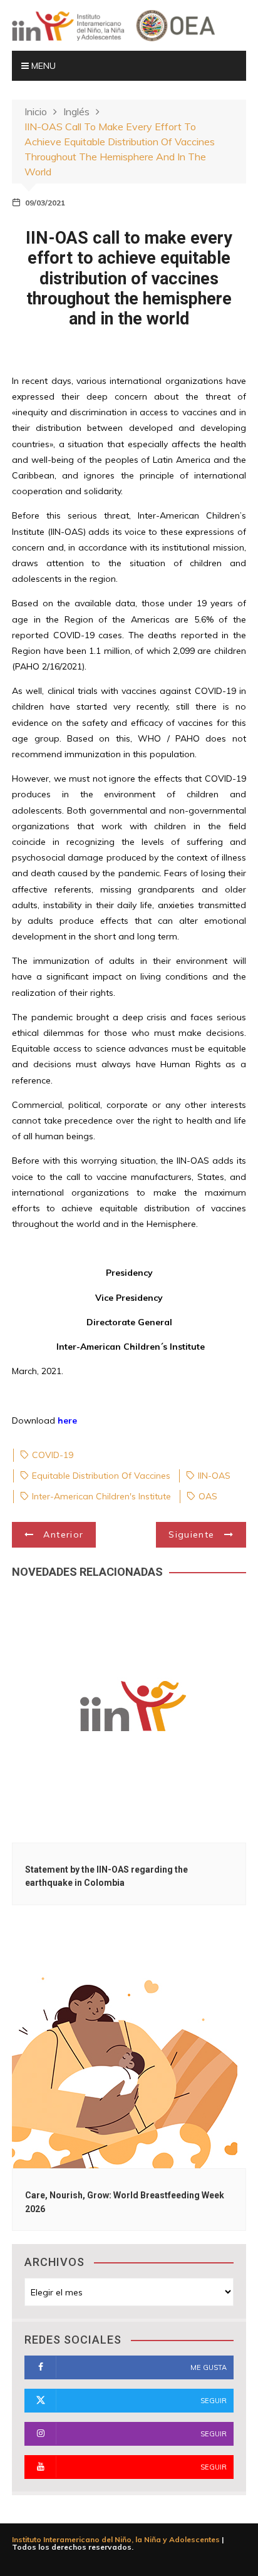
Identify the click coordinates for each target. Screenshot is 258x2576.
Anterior (63, 1534)
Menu (42, 66)
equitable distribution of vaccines (101, 1476)
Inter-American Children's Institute (101, 1496)
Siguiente (191, 1534)
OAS (208, 1496)
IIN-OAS (214, 1476)
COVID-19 (53, 1455)
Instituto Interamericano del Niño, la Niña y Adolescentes (116, 2539)
